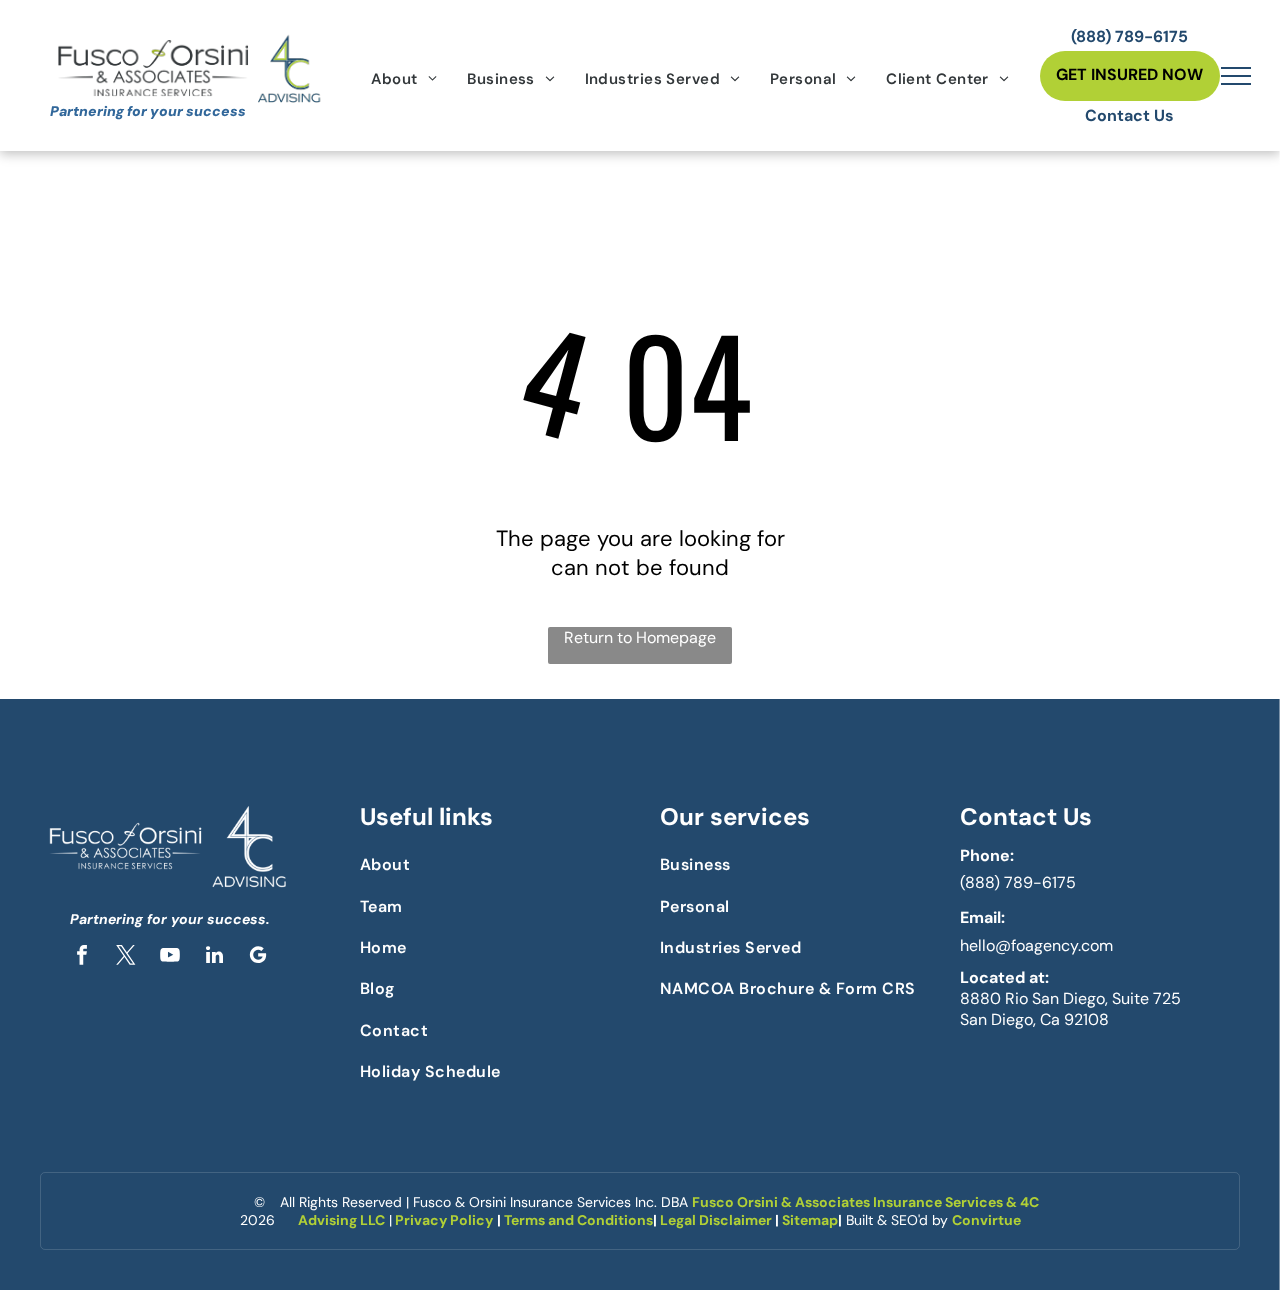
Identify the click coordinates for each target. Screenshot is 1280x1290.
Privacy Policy (444, 1220)
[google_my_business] (258, 957)
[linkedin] (214, 957)
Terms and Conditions (578, 1220)
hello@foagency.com (1036, 945)
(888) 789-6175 (1018, 882)
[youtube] (170, 957)
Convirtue (986, 1220)
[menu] (1236, 76)
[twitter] (126, 957)
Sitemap (810, 1220)
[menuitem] (404, 79)
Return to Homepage (640, 637)
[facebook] (82, 957)
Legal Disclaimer (716, 1220)
